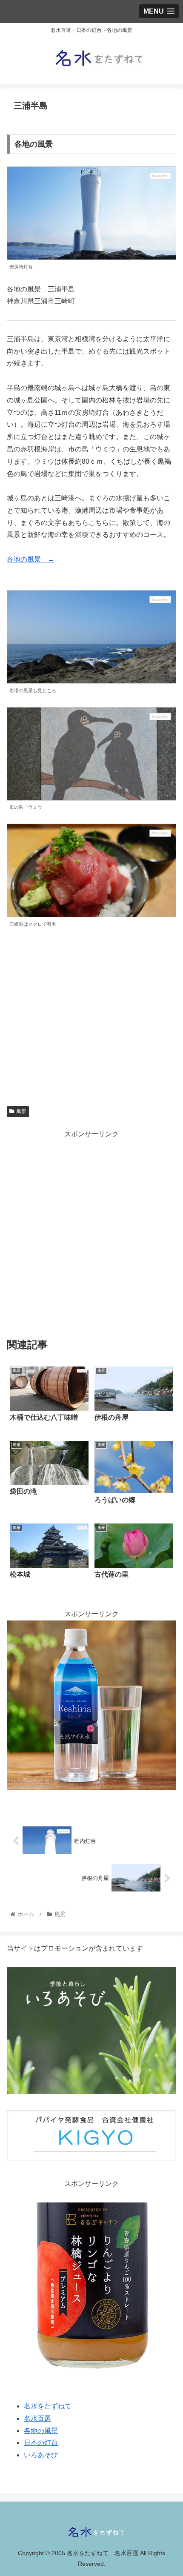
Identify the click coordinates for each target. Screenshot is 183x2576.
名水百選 (37, 2418)
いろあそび (41, 2455)
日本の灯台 (41, 2443)
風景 (21, 1111)
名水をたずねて (48, 2406)
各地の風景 (41, 2431)
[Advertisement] (91, 1232)
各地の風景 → (31, 559)
